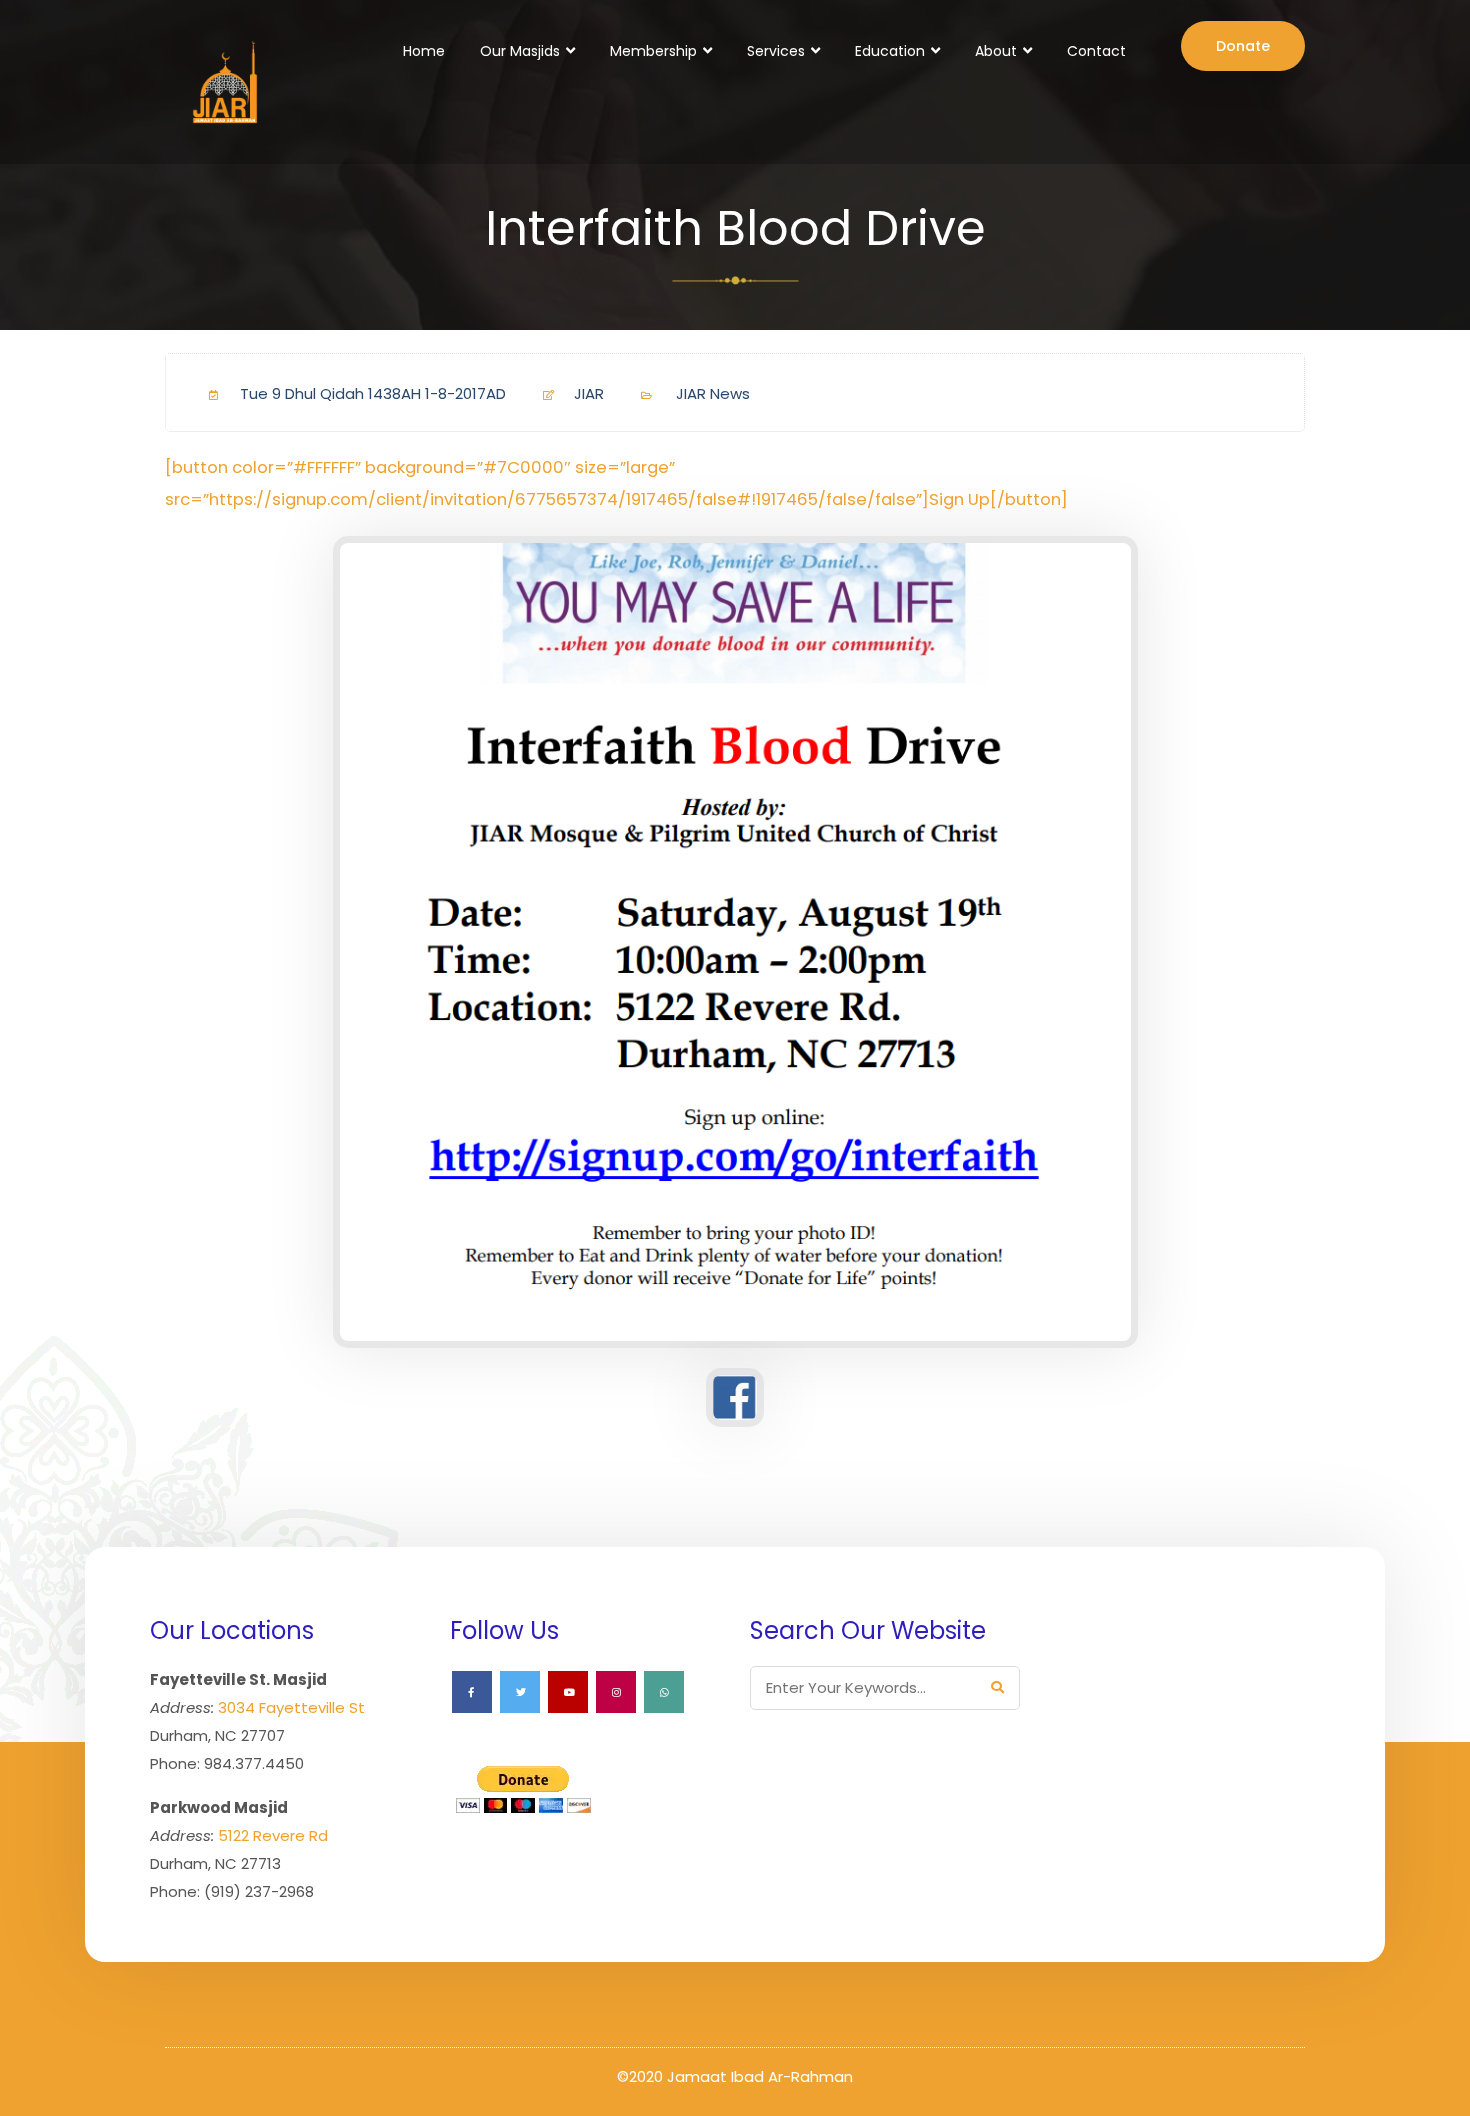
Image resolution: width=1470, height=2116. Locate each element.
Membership (653, 51)
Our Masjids (520, 51)
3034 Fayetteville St (291, 1707)
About (996, 51)
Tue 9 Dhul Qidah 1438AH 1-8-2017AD (373, 393)
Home (424, 51)
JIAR (589, 393)
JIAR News (713, 393)
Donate (1243, 46)
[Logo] (222, 82)
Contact (1096, 51)
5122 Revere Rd (273, 1835)
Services (776, 51)
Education (890, 51)
